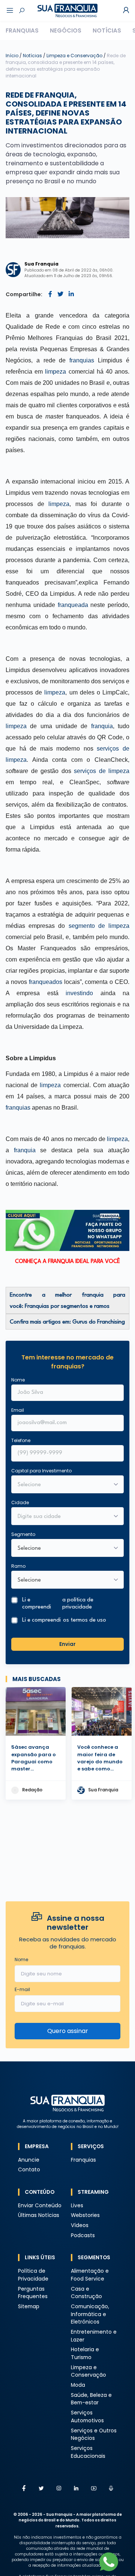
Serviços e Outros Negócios (94, 2435)
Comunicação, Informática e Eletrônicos (90, 2314)
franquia (102, 726)
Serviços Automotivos (87, 2417)
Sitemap (29, 2307)
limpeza (55, 372)
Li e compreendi (58, 1604)
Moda (78, 2385)
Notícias (107, 30)
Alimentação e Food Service (90, 2275)
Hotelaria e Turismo (85, 2353)
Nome (18, 1380)
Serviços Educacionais (88, 2452)
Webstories (85, 2215)
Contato (29, 2170)
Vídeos (80, 2225)
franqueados (46, 982)
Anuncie (29, 2160)
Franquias (22, 30)
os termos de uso (85, 1620)
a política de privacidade (78, 1604)
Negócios (66, 30)
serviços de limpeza (102, 771)
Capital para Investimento (41, 1471)
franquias (82, 360)
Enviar (67, 1644)
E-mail (22, 1989)
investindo (79, 993)
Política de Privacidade (33, 2275)
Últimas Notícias (39, 2215)
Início (12, 56)
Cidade (20, 1502)
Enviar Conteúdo (40, 2206)
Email (18, 1410)
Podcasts (83, 2235)
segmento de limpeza (99, 926)
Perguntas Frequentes (33, 2293)
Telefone (21, 1440)
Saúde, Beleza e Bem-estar (91, 2399)
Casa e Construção (86, 2293)
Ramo (18, 1566)
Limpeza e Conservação (75, 56)
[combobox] (63, 1517)
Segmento (23, 1534)
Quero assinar (68, 2031)
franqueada (73, 605)
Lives (77, 2206)
